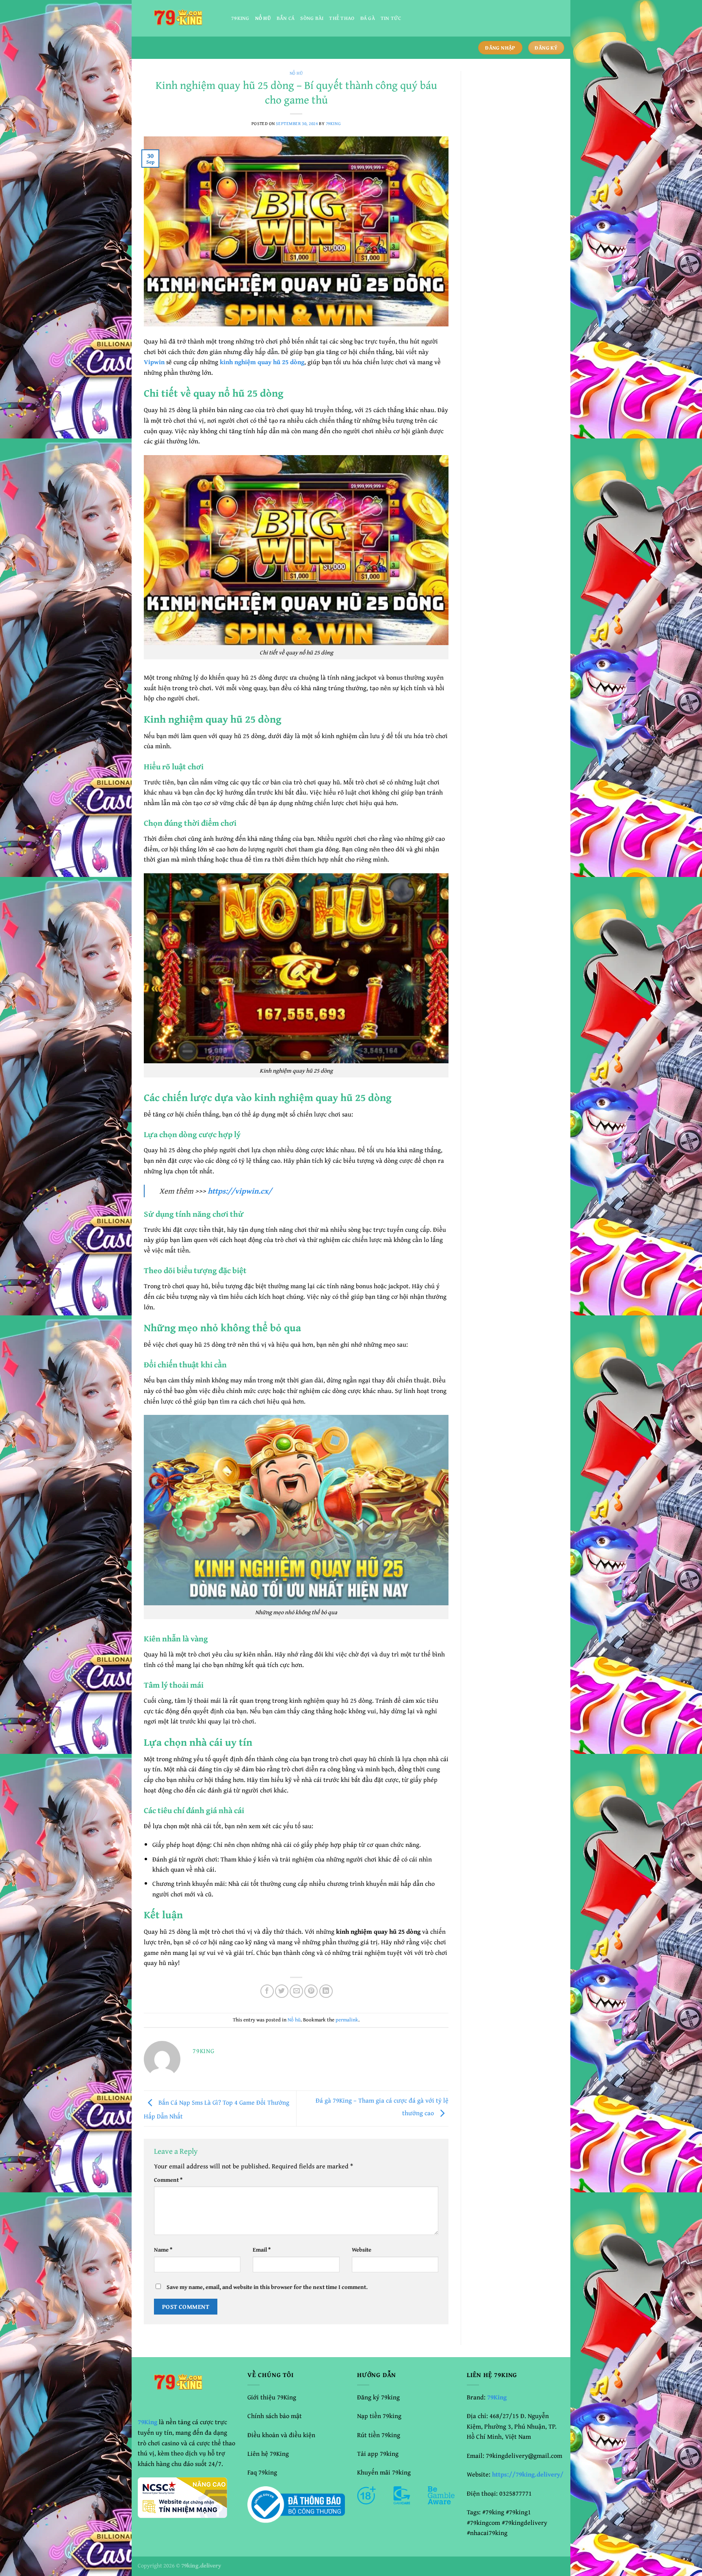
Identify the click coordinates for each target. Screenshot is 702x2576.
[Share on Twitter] (282, 1991)
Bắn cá (286, 18)
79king (240, 18)
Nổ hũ (263, 18)
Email (262, 2249)
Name (163, 2249)
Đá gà (368, 18)
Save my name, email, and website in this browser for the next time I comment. (267, 2287)
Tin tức (391, 18)
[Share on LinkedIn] (326, 1991)
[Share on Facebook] (267, 1991)
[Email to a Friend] (296, 1991)
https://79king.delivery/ (528, 2474)
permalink (347, 2020)
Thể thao (342, 18)
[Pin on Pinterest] (311, 1991)
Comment (168, 2180)
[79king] (178, 18)
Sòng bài (312, 18)
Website (362, 2249)
